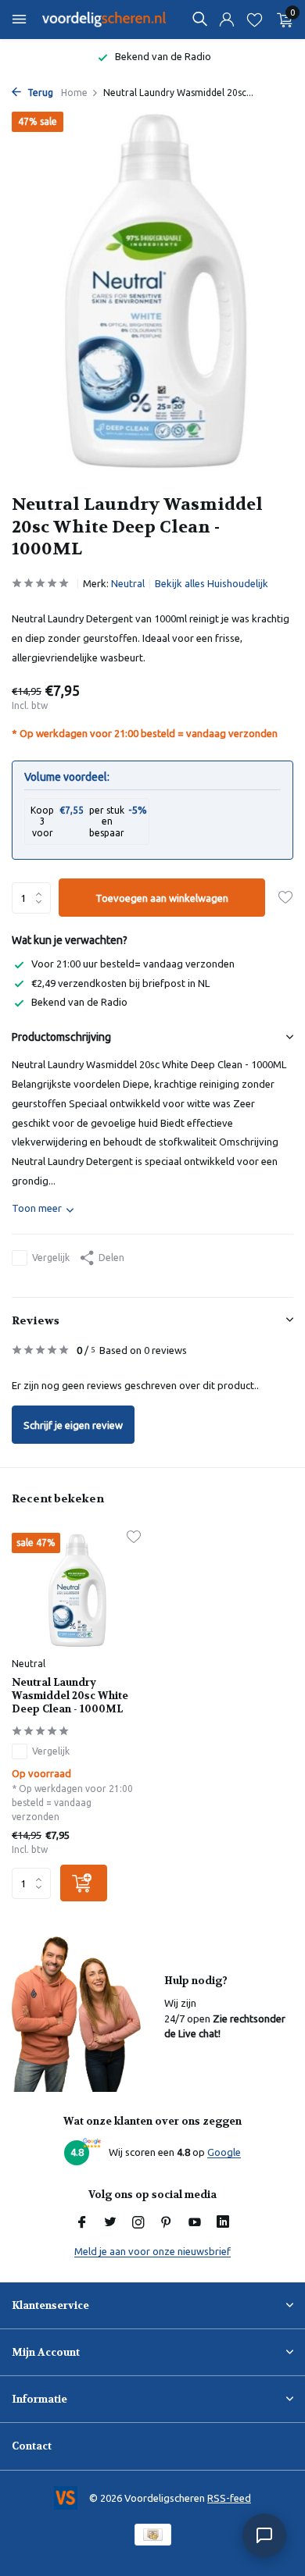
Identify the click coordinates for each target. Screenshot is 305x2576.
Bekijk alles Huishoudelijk (212, 583)
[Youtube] (195, 2223)
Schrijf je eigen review (73, 1425)
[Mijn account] (226, 20)
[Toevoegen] (84, 1883)
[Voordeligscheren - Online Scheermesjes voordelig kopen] (105, 20)
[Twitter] (110, 2223)
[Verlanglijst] (255, 20)
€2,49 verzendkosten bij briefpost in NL (120, 983)
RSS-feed (229, 2498)
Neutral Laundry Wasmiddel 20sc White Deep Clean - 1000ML (70, 1696)
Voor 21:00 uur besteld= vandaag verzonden (133, 964)
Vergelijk (51, 1258)
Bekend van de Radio (79, 1002)
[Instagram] (138, 2223)
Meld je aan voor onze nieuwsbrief (152, 2251)
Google (224, 2152)
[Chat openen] (264, 2535)
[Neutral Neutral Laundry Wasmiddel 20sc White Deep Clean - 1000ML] (76, 1591)
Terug (39, 93)
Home (74, 93)
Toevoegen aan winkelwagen (162, 898)
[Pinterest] (167, 2223)
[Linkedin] (223, 2223)
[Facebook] (82, 2223)
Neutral (128, 583)
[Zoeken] (199, 19)
